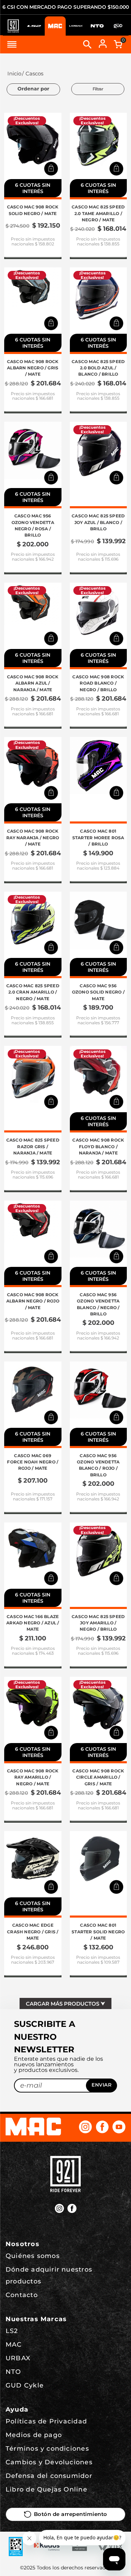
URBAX (18, 2358)
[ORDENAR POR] (33, 89)
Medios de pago (34, 2435)
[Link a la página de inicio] (13, 74)
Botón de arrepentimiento (71, 2514)
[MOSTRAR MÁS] (65, 2003)
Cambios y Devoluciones (49, 2462)
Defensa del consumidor (49, 2476)
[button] (51, 169)
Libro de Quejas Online (46, 2489)
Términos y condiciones (47, 2449)
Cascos (34, 74)
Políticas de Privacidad (46, 2421)
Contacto (22, 2295)
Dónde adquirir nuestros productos (49, 2275)
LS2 (12, 2331)
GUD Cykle (25, 2385)
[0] (118, 44)
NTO (13, 2372)
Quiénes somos (33, 2256)
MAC (14, 2345)
